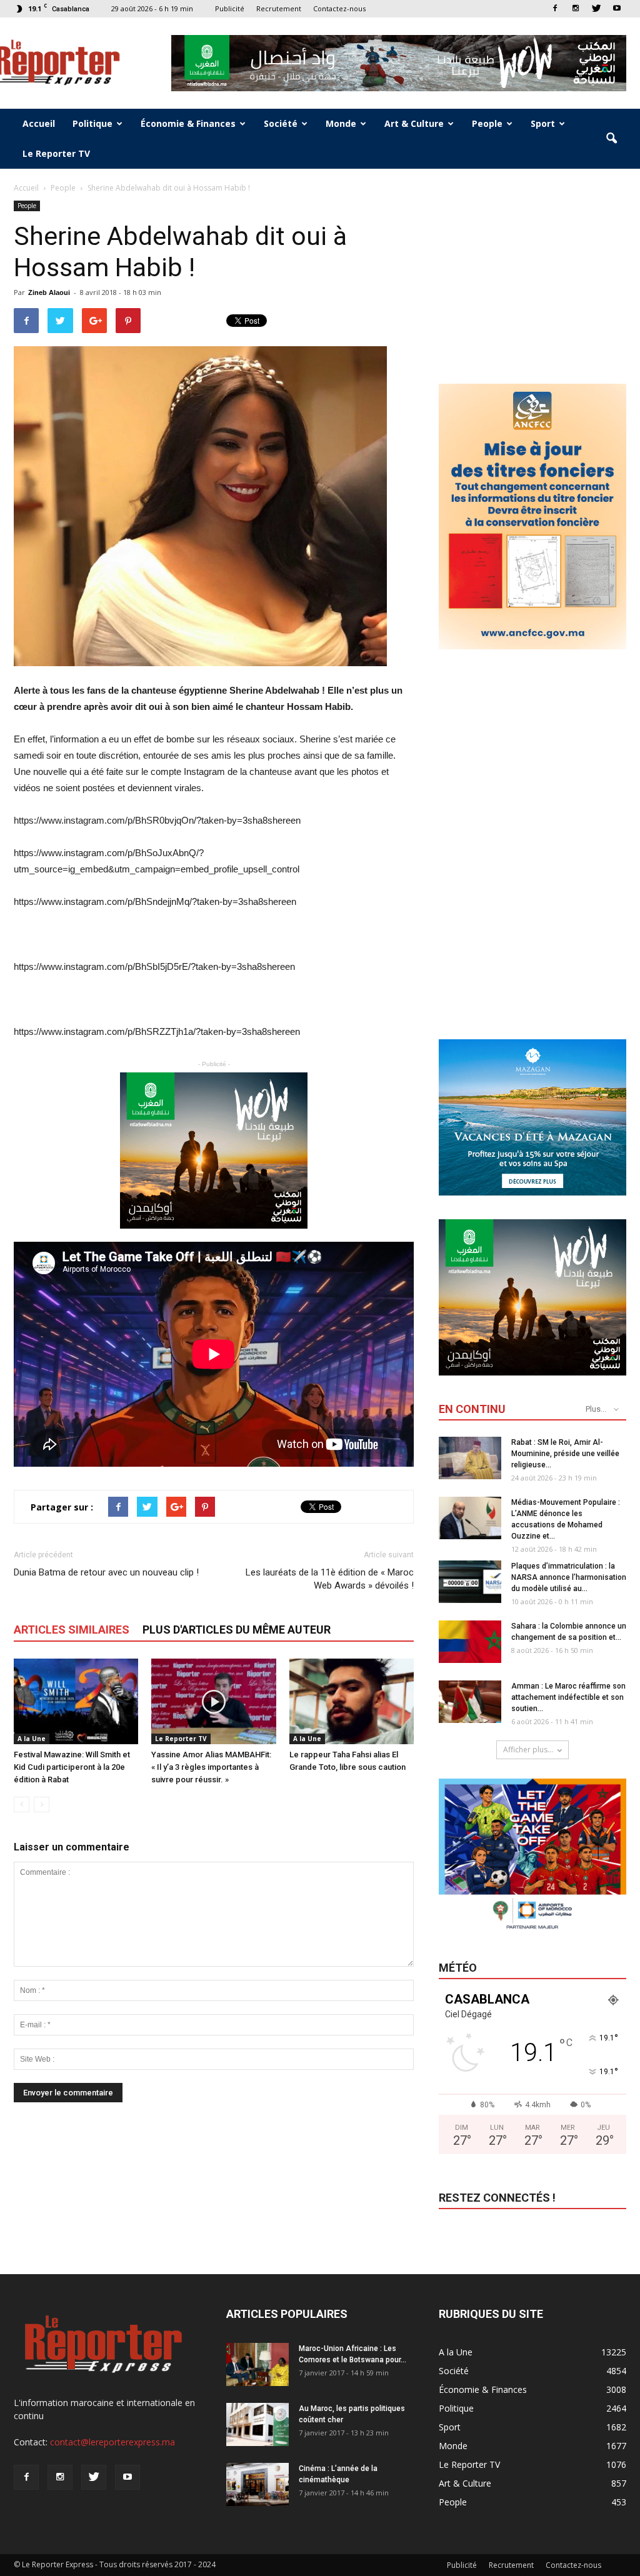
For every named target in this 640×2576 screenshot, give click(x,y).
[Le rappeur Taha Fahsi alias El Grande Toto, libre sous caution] (352, 1701)
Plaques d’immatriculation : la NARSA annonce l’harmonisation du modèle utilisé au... (569, 1577)
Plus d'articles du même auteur (237, 1630)
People (487, 123)
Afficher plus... (528, 1750)
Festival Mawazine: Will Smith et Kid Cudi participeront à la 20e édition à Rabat (72, 1767)
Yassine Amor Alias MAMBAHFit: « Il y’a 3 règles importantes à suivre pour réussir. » (211, 1767)
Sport (543, 123)
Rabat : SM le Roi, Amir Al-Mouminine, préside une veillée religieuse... (565, 1454)
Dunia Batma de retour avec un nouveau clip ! (106, 1572)
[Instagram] (576, 8)
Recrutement (279, 8)
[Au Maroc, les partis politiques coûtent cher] (257, 2424)
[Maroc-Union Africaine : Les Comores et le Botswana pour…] (257, 2364)
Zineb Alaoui (49, 292)
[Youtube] (617, 8)
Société (281, 123)
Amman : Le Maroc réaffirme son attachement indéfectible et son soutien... (568, 1697)
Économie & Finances (188, 123)
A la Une (32, 1739)
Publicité (230, 8)
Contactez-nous (339, 8)
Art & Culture (414, 123)
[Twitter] (596, 8)
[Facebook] (555, 8)
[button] (611, 139)
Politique (92, 123)
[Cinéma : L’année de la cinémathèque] (257, 2484)
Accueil (39, 123)
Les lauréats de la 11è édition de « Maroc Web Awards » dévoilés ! (330, 1579)
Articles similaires (72, 1630)
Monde (341, 123)
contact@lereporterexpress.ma (112, 2442)
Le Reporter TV (56, 153)
